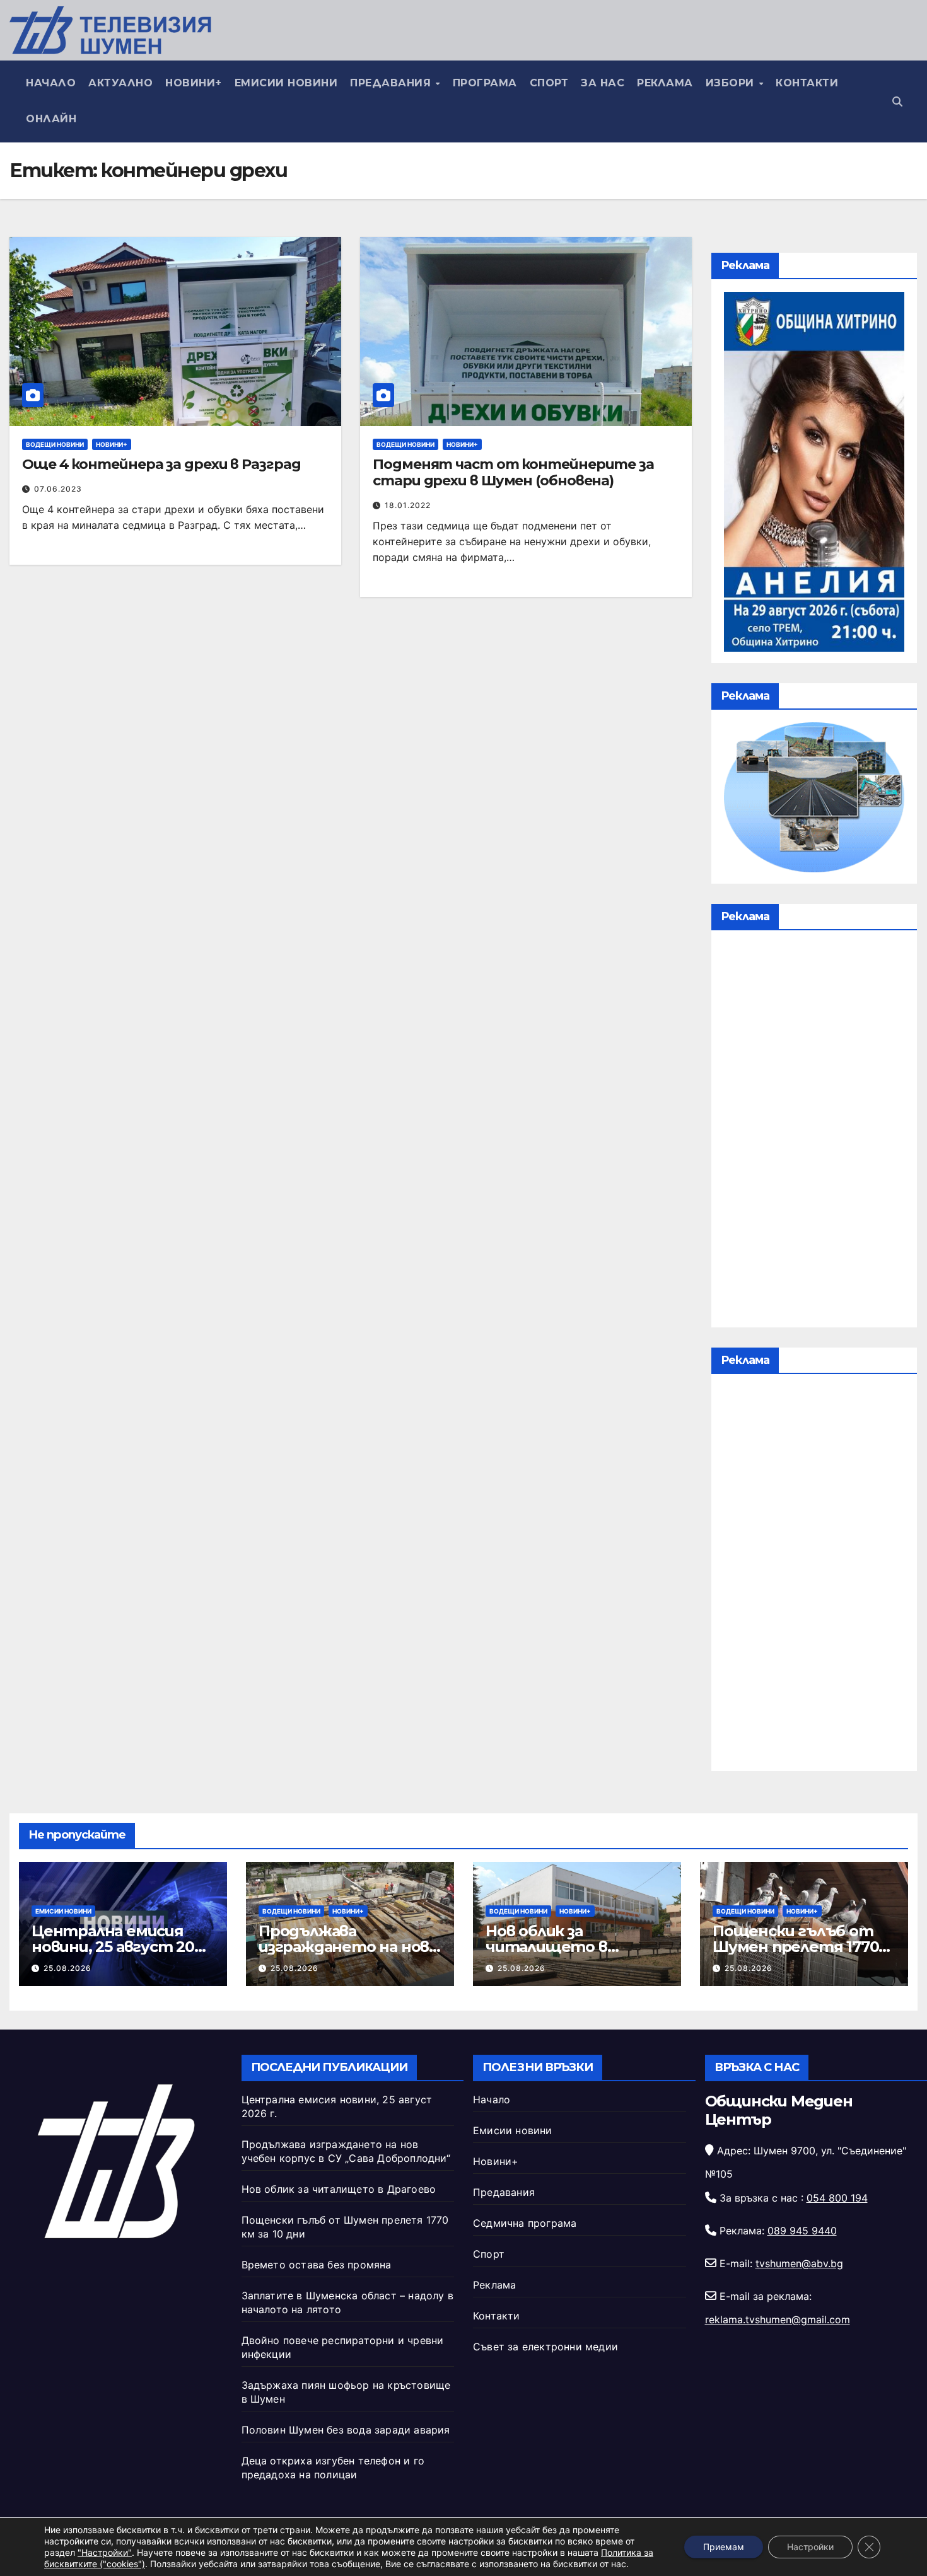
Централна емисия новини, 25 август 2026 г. (122, 1947)
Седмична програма (525, 2223)
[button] (897, 101)
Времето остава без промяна (317, 2265)
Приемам (724, 2547)
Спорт (549, 83)
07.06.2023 (58, 489)
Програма (485, 83)
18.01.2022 (408, 505)
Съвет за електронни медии (545, 2347)
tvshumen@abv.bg (799, 2263)
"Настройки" (105, 2552)
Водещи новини (55, 444)
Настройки (810, 2547)
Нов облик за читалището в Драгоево (546, 1947)
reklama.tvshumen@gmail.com (778, 2319)
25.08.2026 (67, 1968)
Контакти (807, 83)
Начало (51, 83)
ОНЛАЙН (51, 119)
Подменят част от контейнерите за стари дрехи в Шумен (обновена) (513, 472)
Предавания (392, 83)
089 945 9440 (802, 2231)
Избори (732, 83)
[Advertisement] (814, 1132)
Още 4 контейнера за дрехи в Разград (161, 464)
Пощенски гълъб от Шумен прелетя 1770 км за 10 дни (796, 1947)
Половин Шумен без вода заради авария (346, 2430)
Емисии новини (286, 83)
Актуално (120, 83)
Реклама (665, 83)
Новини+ (194, 83)
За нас (603, 83)
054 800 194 (837, 2198)
